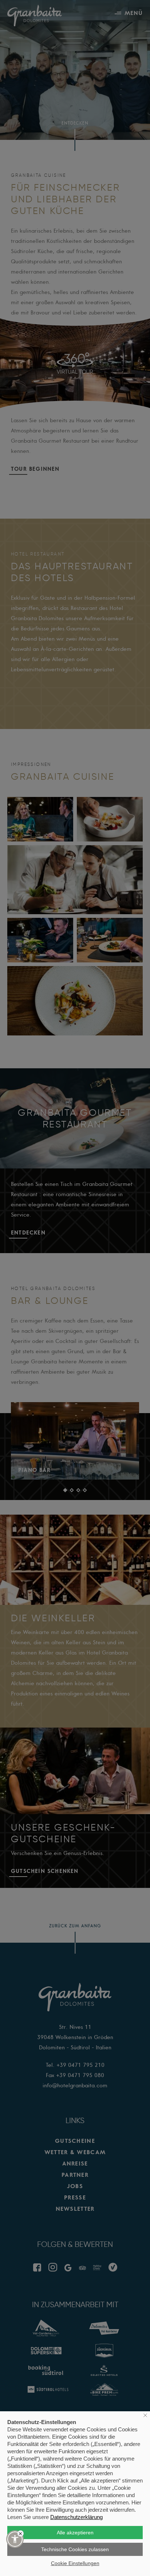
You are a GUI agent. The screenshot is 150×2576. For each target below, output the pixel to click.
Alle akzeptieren (75, 2533)
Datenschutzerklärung (76, 2517)
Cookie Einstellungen (75, 2563)
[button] (15, 2539)
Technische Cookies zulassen (75, 2549)
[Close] (21, 2533)
